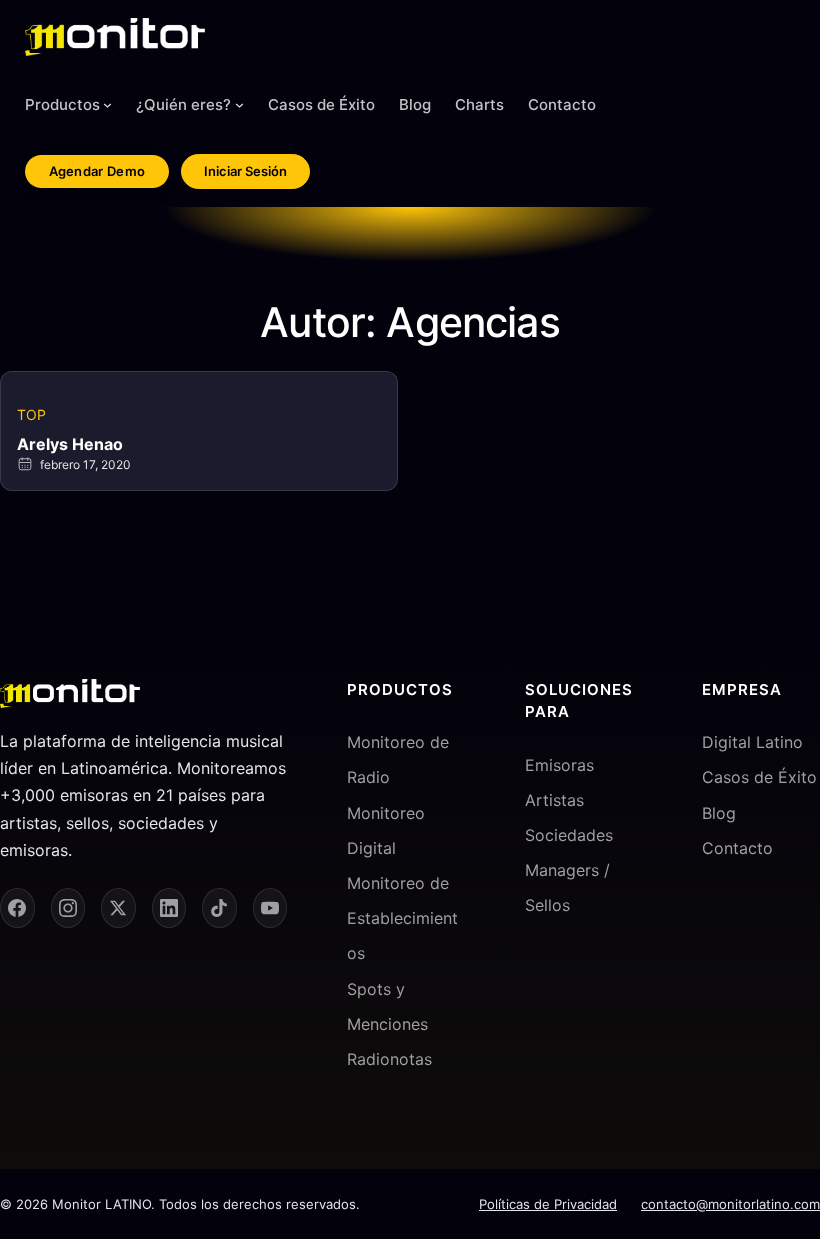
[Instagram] (68, 908)
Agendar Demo (97, 171)
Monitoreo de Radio (398, 759)
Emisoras (559, 765)
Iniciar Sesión (245, 171)
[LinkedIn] (169, 908)
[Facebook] (17, 908)
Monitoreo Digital (386, 830)
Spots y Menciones (387, 1006)
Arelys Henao (70, 444)
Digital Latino (752, 742)
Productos (62, 104)
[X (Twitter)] (118, 908)
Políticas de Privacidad (548, 1204)
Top (31, 414)
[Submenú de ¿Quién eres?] (239, 104)
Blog (719, 813)
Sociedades (569, 835)
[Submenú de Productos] (107, 104)
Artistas (554, 800)
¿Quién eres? (183, 104)
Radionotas (389, 1059)
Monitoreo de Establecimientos (402, 918)
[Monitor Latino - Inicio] (115, 37)
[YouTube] (270, 908)
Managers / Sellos (567, 887)
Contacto (737, 848)
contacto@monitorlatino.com (730, 1204)
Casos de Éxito (759, 777)
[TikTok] (219, 908)
